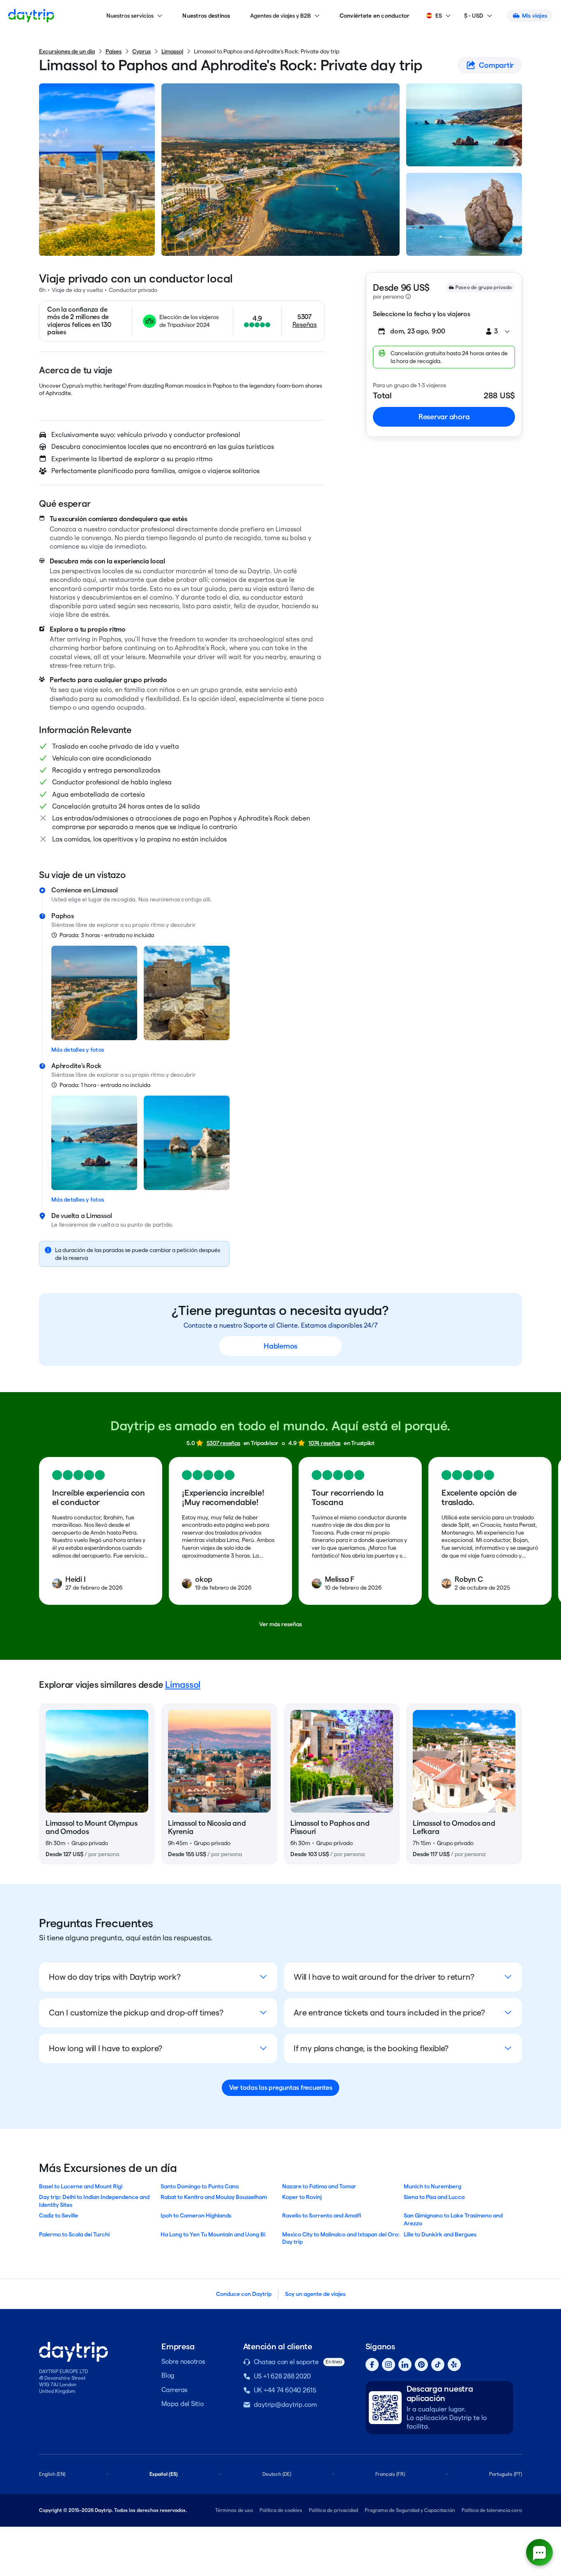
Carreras (174, 2390)
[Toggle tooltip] (408, 296)
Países (114, 51)
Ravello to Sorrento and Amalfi (322, 2215)
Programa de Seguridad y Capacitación (410, 2510)
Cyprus (141, 51)
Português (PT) (506, 2474)
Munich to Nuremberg (432, 2186)
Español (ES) (164, 2474)
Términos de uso (234, 2510)
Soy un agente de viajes (315, 2294)
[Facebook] (372, 2365)
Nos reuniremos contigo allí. (175, 899)
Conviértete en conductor (375, 16)
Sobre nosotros (183, 2361)
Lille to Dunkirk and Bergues (440, 2234)
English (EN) (52, 2474)
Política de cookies (281, 2510)
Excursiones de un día (67, 51)
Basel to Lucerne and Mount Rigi (81, 2186)
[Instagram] (389, 2365)
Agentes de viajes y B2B (280, 16)
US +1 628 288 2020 (283, 2376)
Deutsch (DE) (277, 2474)
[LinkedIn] (405, 2365)
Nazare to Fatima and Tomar (319, 2186)
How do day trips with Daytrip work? (115, 1977)
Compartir (496, 65)
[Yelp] (454, 2365)
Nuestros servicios (130, 16)
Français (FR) (390, 2474)
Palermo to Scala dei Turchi (74, 2234)
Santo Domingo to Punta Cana (200, 2186)
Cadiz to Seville (59, 2215)
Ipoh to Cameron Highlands (196, 2215)
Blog (168, 2375)
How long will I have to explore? (106, 2048)
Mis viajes (535, 16)
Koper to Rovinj (302, 2197)
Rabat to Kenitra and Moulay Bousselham (214, 2197)
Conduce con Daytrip (244, 2294)
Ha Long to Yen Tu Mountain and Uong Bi (213, 2234)
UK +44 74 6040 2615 (285, 2390)
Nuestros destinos (206, 16)
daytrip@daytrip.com (285, 2405)
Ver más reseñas (280, 1624)
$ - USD (474, 16)
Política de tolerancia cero (492, 2510)
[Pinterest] (421, 2365)
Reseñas (305, 325)
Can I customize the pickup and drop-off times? (136, 2013)
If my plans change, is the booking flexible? (371, 2048)
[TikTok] (438, 2365)
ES (439, 16)
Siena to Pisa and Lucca (434, 2197)
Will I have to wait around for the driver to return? (384, 1977)
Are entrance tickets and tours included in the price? (389, 2013)
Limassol (172, 51)
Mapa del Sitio (183, 2404)
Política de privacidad (333, 2510)
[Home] (31, 16)
